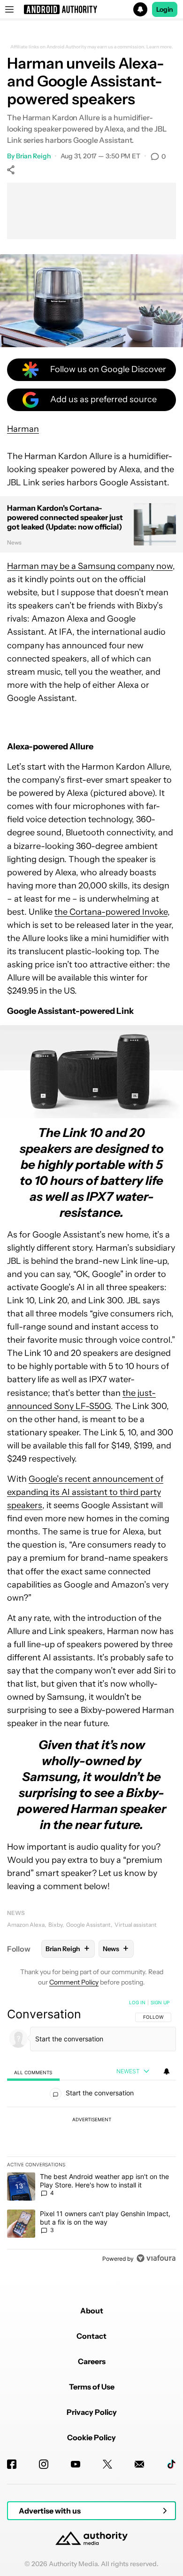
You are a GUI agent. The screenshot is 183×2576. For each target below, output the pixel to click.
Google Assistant (88, 1925)
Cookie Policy (91, 2437)
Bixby (55, 1925)
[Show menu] (9, 9)
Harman (23, 429)
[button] (91, 9)
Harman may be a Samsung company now (90, 566)
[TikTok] (171, 2464)
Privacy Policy (92, 2412)
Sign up (160, 2002)
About (92, 2311)
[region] (91, 2132)
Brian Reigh (33, 156)
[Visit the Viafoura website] (156, 2258)
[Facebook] (12, 2464)
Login (165, 9)
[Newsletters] (139, 2464)
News (16, 1913)
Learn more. (160, 47)
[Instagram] (44, 2464)
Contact (91, 2336)
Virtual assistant (136, 1925)
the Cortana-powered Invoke (111, 912)
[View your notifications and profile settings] (167, 2071)
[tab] (33, 2072)
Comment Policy (74, 1982)
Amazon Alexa (26, 1925)
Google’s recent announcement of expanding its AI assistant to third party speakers (85, 1492)
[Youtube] (76, 2464)
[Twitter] (107, 2464)
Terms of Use (92, 2387)
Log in (137, 2002)
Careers (92, 2361)
